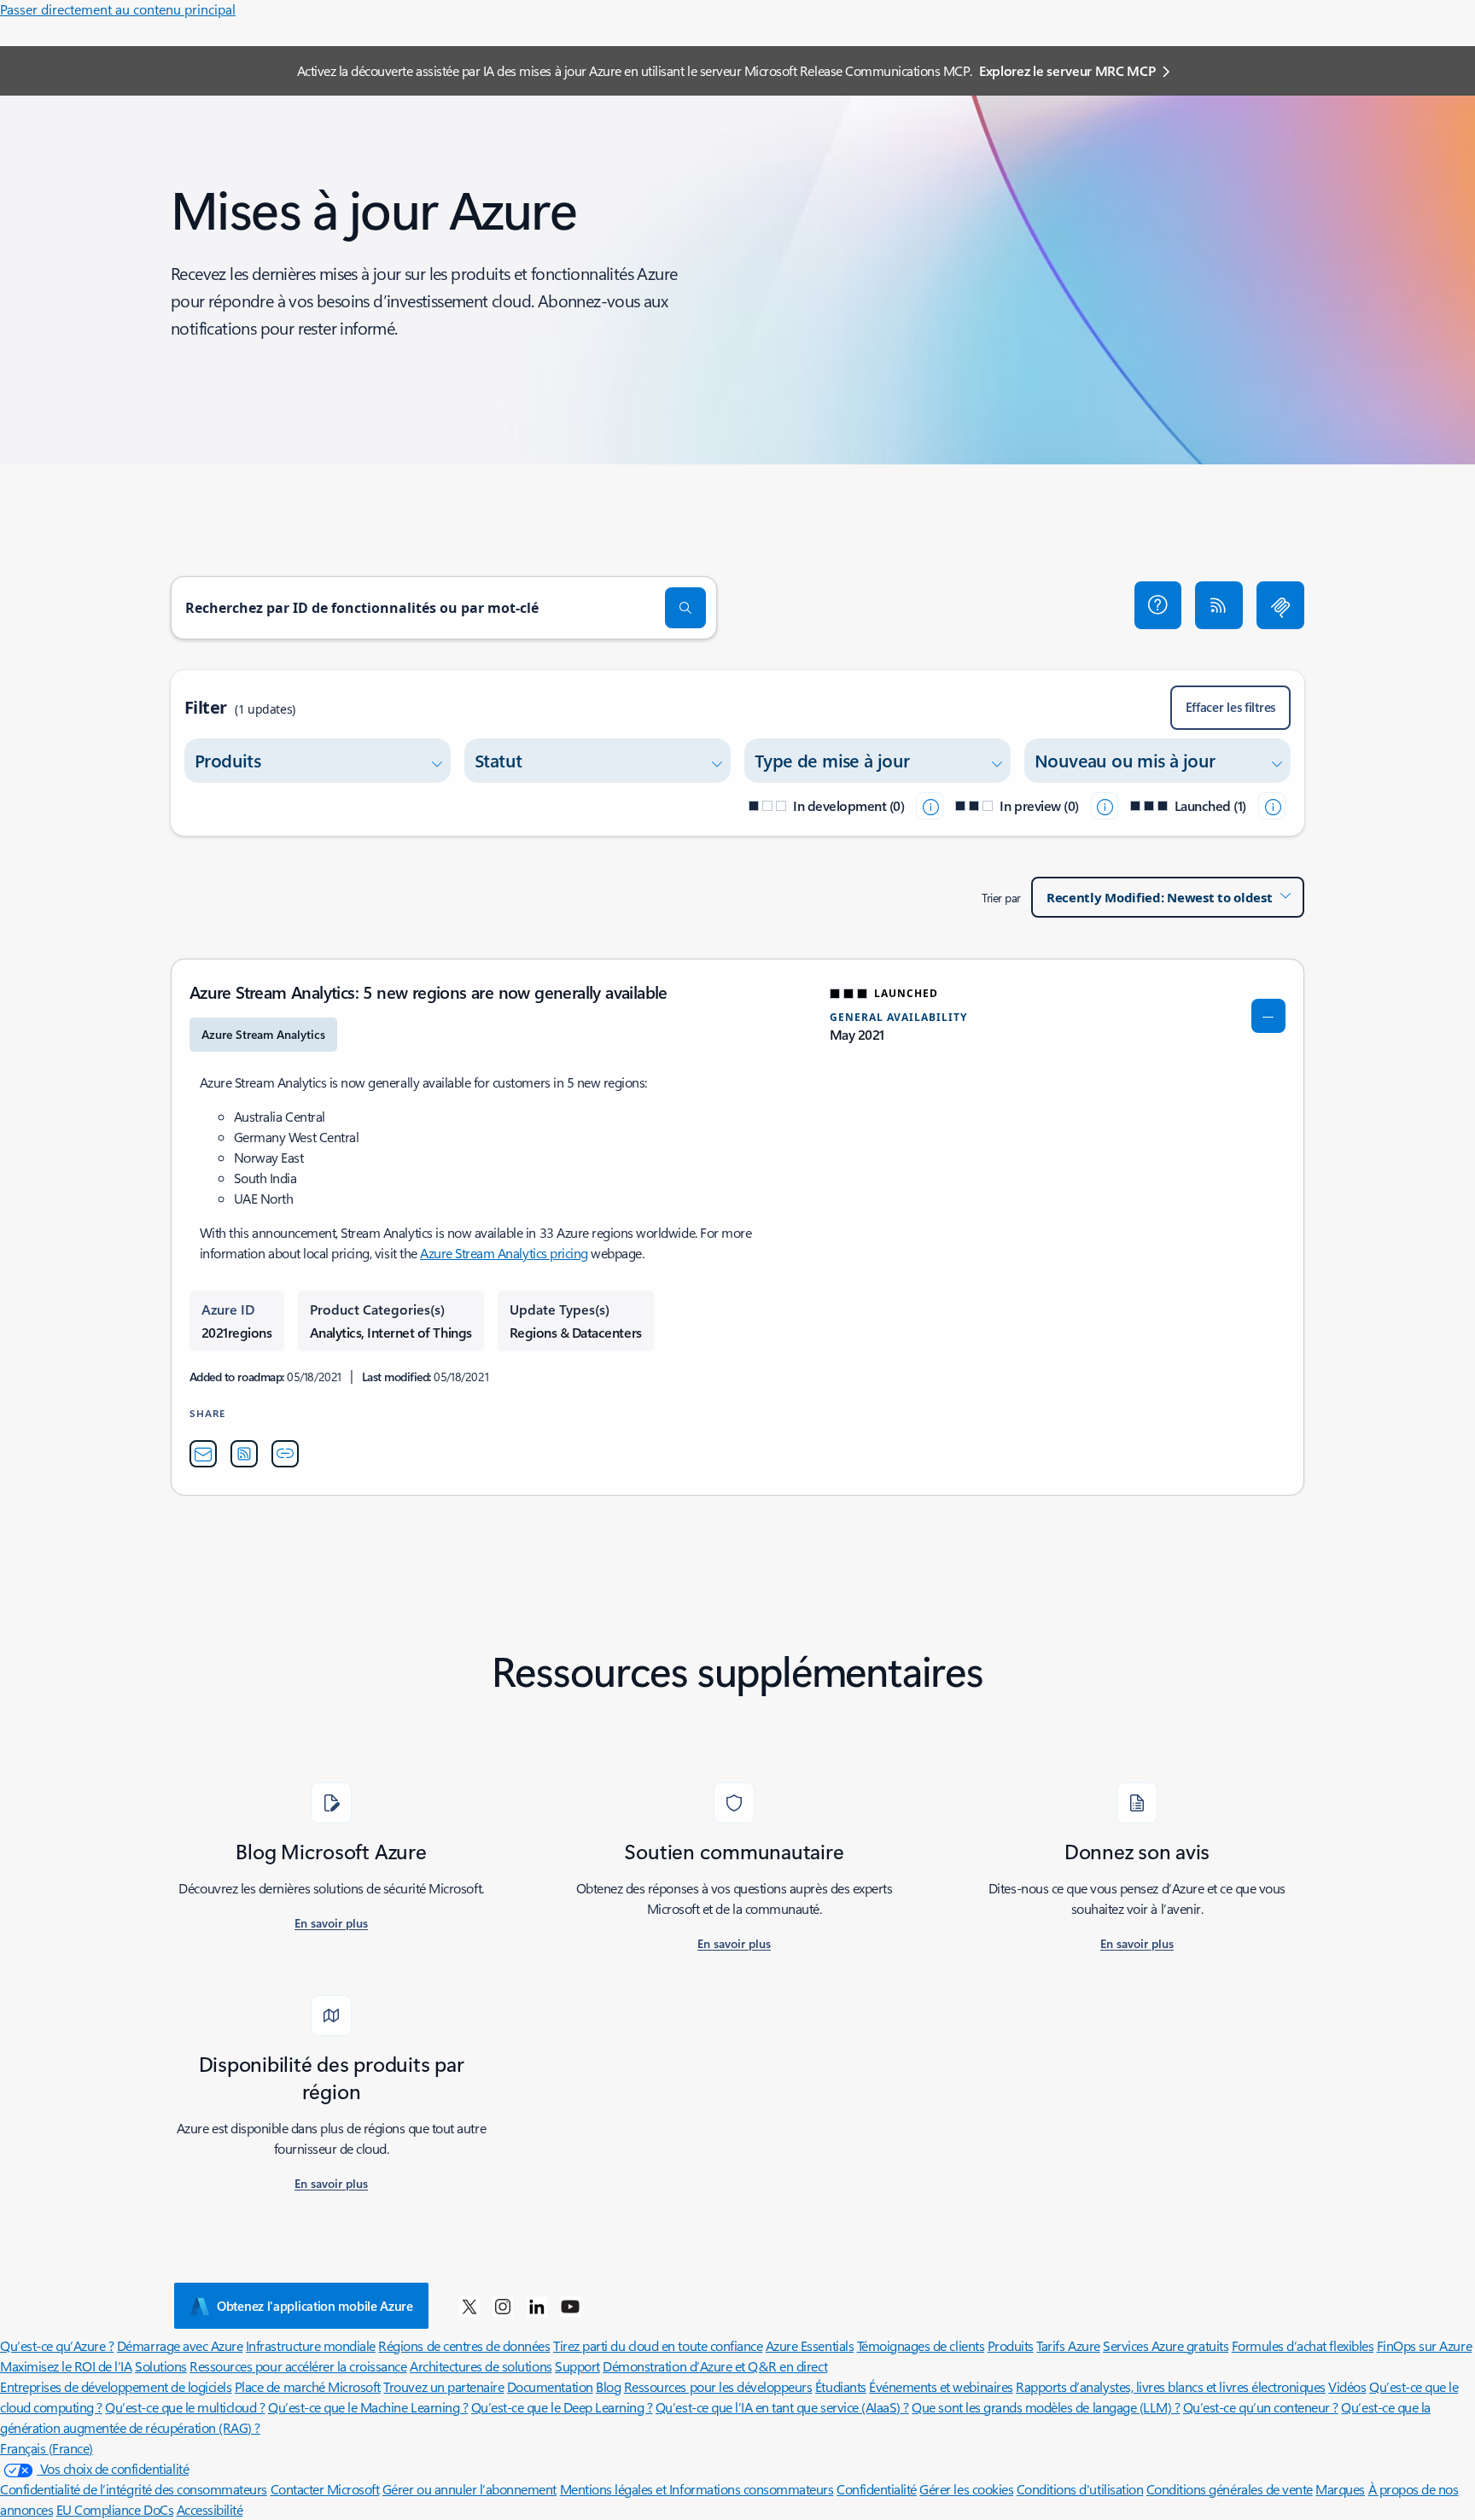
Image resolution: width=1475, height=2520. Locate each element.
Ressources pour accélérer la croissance (298, 2366)
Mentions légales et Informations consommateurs (697, 2489)
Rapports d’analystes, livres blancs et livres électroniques (1171, 2386)
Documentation (550, 2386)
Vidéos (1347, 2386)
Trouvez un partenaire (443, 2386)
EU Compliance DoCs (115, 2509)
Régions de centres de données (464, 2345)
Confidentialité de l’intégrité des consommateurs (134, 2489)
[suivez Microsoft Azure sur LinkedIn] (537, 2306)
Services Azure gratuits (1166, 2345)
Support (577, 2366)
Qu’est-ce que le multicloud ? (185, 2407)
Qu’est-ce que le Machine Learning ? (368, 2407)
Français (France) (47, 2448)
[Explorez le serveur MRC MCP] (1280, 605)
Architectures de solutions (481, 2366)
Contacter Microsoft (325, 2489)
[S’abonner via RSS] (1219, 605)
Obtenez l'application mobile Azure (315, 2306)
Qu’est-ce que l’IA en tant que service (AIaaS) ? (782, 2407)
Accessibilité (210, 2509)
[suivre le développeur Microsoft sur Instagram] (503, 2306)
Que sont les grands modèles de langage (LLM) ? (1046, 2407)
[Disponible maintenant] (1272, 806)
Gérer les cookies (966, 2489)
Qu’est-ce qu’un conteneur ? (1261, 2407)
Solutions (161, 2366)
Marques (1340, 2489)
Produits (1011, 2345)
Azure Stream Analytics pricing (504, 1253)
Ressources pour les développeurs (718, 2386)
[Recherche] (685, 608)
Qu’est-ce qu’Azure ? (57, 2345)
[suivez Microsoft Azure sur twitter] (469, 2306)
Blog (608, 2386)
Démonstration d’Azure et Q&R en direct (715, 2366)
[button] (1158, 605)
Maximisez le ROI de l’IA (66, 2366)
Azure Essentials (810, 2345)
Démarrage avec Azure (180, 2345)
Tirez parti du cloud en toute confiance (658, 2345)
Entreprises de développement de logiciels (116, 2386)
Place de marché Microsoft (308, 2386)
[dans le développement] (930, 806)
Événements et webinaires (941, 2386)
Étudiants (841, 2386)
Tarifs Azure (1068, 2345)
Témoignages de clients (921, 2345)
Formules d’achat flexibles (1303, 2345)
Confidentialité (877, 2489)
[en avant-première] (1105, 806)
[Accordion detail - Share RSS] (244, 1454)
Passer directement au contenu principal (118, 9)
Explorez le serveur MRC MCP (1067, 70)
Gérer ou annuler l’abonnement (469, 2489)
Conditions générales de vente (1230, 2489)
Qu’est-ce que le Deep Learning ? (562, 2407)
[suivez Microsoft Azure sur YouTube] (570, 2306)
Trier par (1001, 898)
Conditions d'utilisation (1080, 2489)
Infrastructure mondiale (311, 2345)
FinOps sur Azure (1424, 2345)
